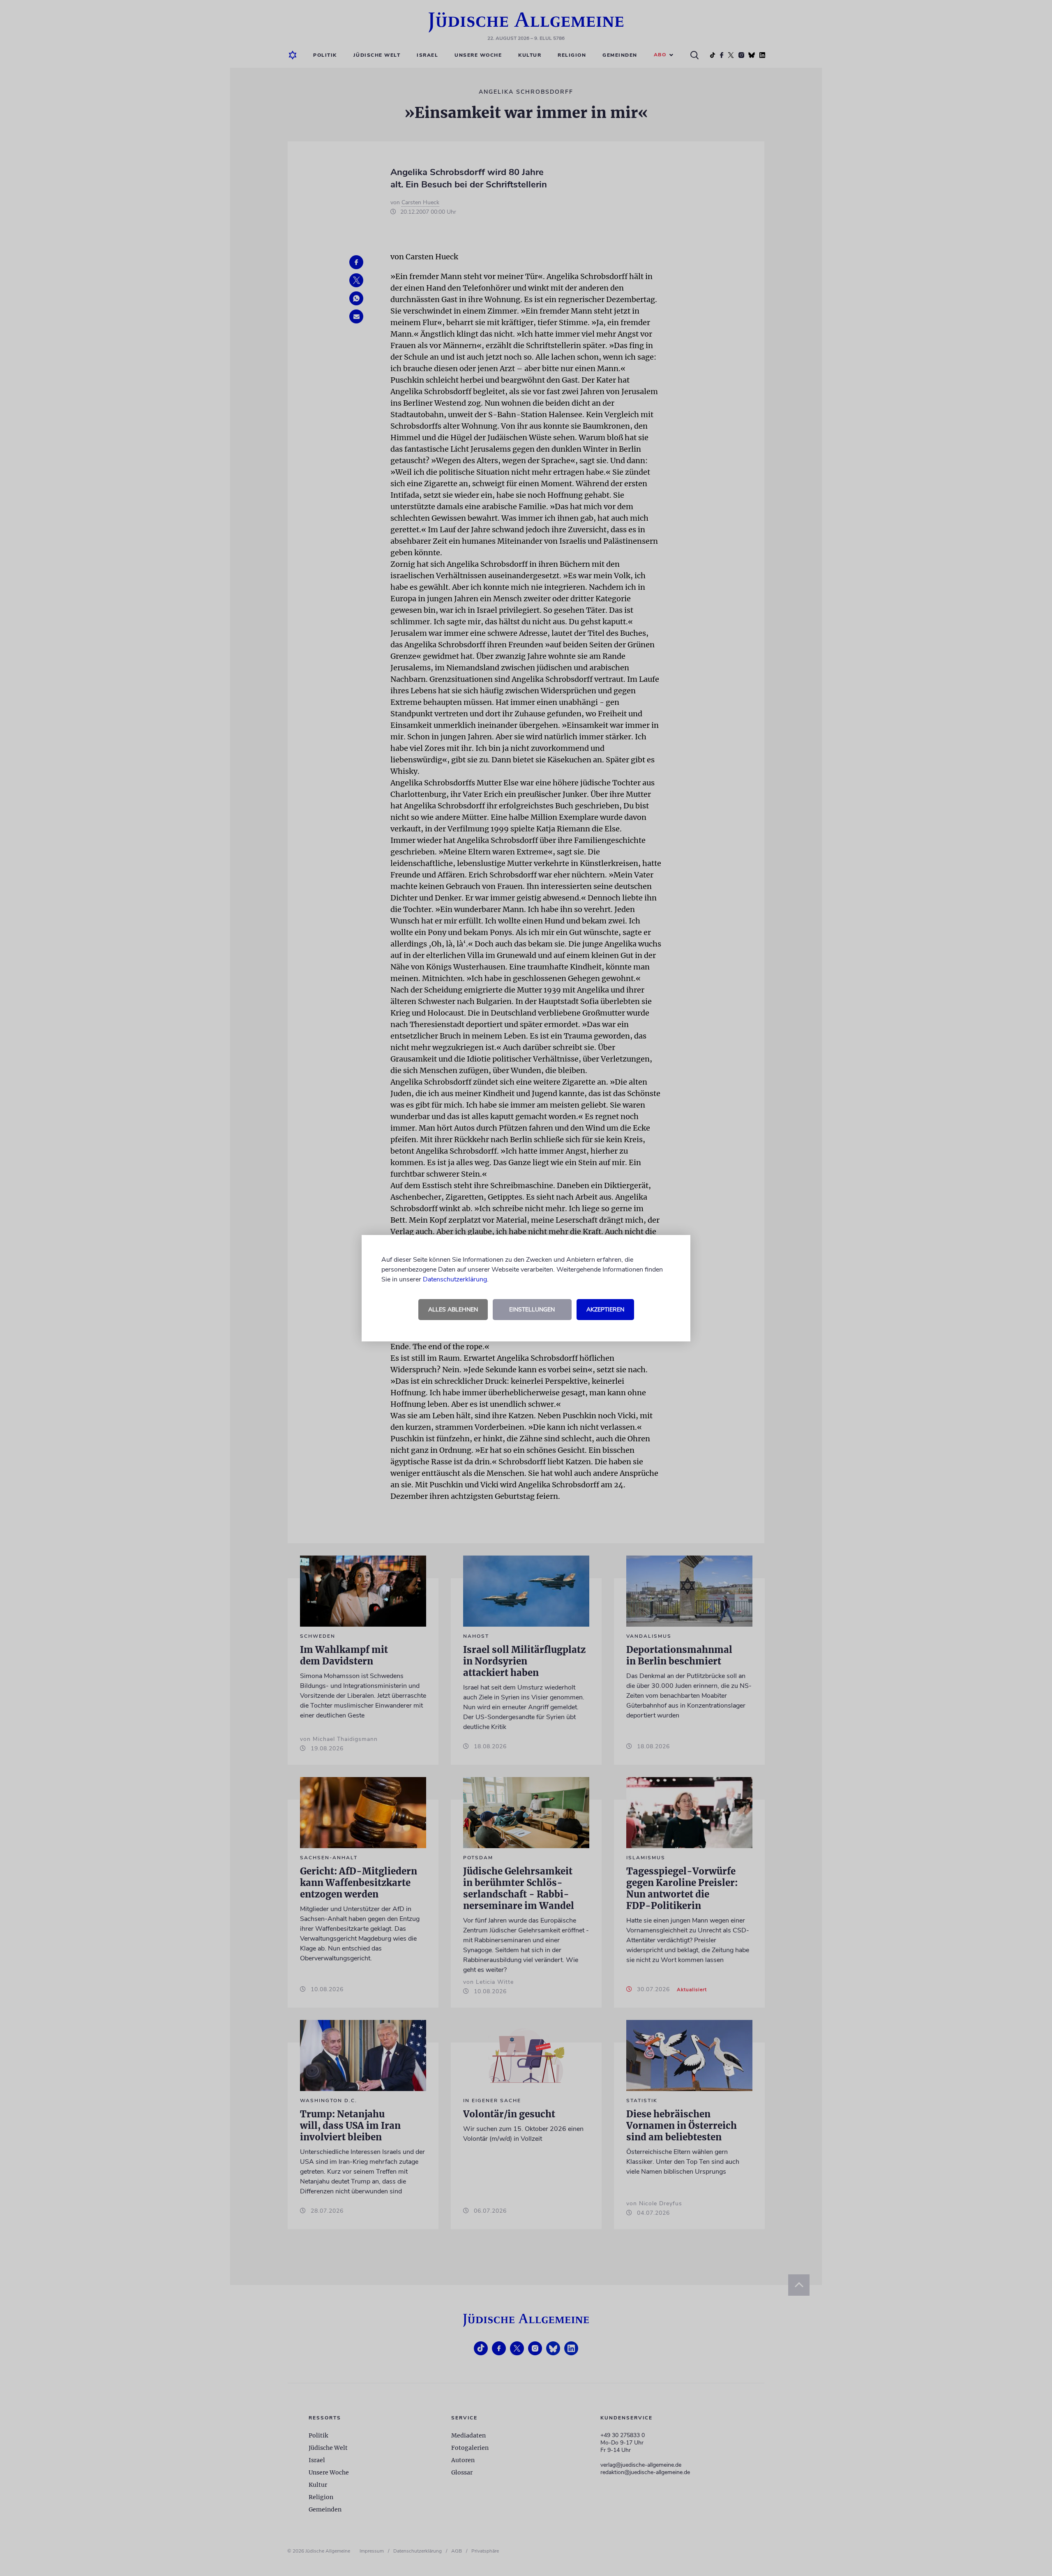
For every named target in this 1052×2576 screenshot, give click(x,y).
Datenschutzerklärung (455, 1279)
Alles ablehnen (453, 1310)
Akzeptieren (605, 1310)
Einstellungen (532, 1310)
